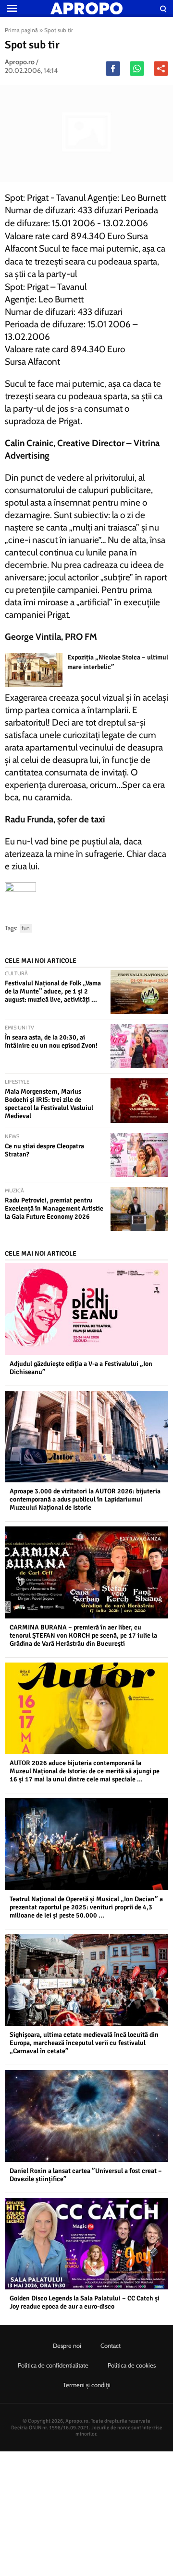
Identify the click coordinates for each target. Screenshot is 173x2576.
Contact (111, 2345)
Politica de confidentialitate (53, 2365)
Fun (26, 928)
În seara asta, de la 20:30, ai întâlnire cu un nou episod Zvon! (51, 1041)
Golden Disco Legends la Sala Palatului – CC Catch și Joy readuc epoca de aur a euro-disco (85, 2302)
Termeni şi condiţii (87, 2385)
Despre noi (67, 2345)
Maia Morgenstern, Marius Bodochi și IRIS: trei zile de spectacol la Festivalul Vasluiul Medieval (49, 1104)
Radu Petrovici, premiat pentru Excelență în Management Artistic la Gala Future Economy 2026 (54, 1208)
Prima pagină (21, 30)
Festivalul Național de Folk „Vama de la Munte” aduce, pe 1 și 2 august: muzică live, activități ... (53, 991)
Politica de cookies (132, 2365)
